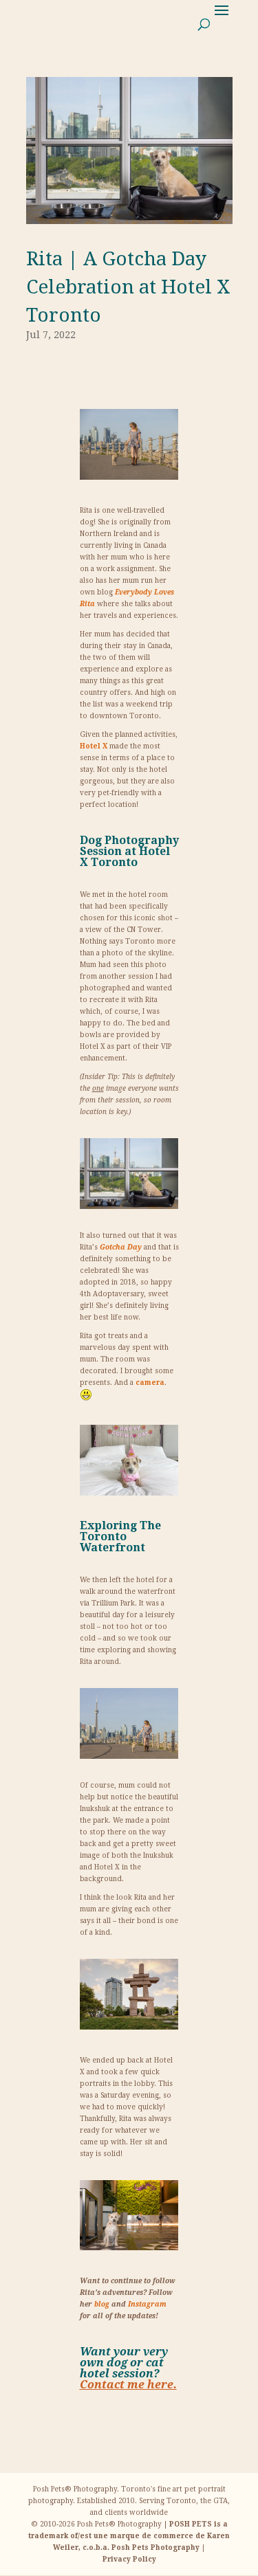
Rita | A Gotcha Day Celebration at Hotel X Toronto (128, 287)
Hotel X (94, 746)
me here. (128, 2385)
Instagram (147, 2304)
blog (102, 2304)
